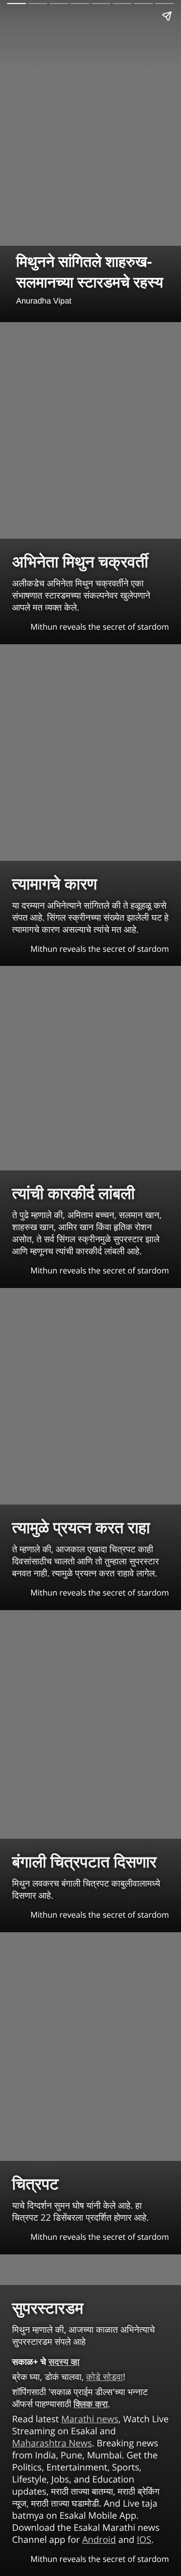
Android (99, 2540)
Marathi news (90, 2419)
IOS (144, 2540)
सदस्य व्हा (64, 2362)
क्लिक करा (90, 2404)
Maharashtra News (52, 2443)
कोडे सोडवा (104, 2377)
